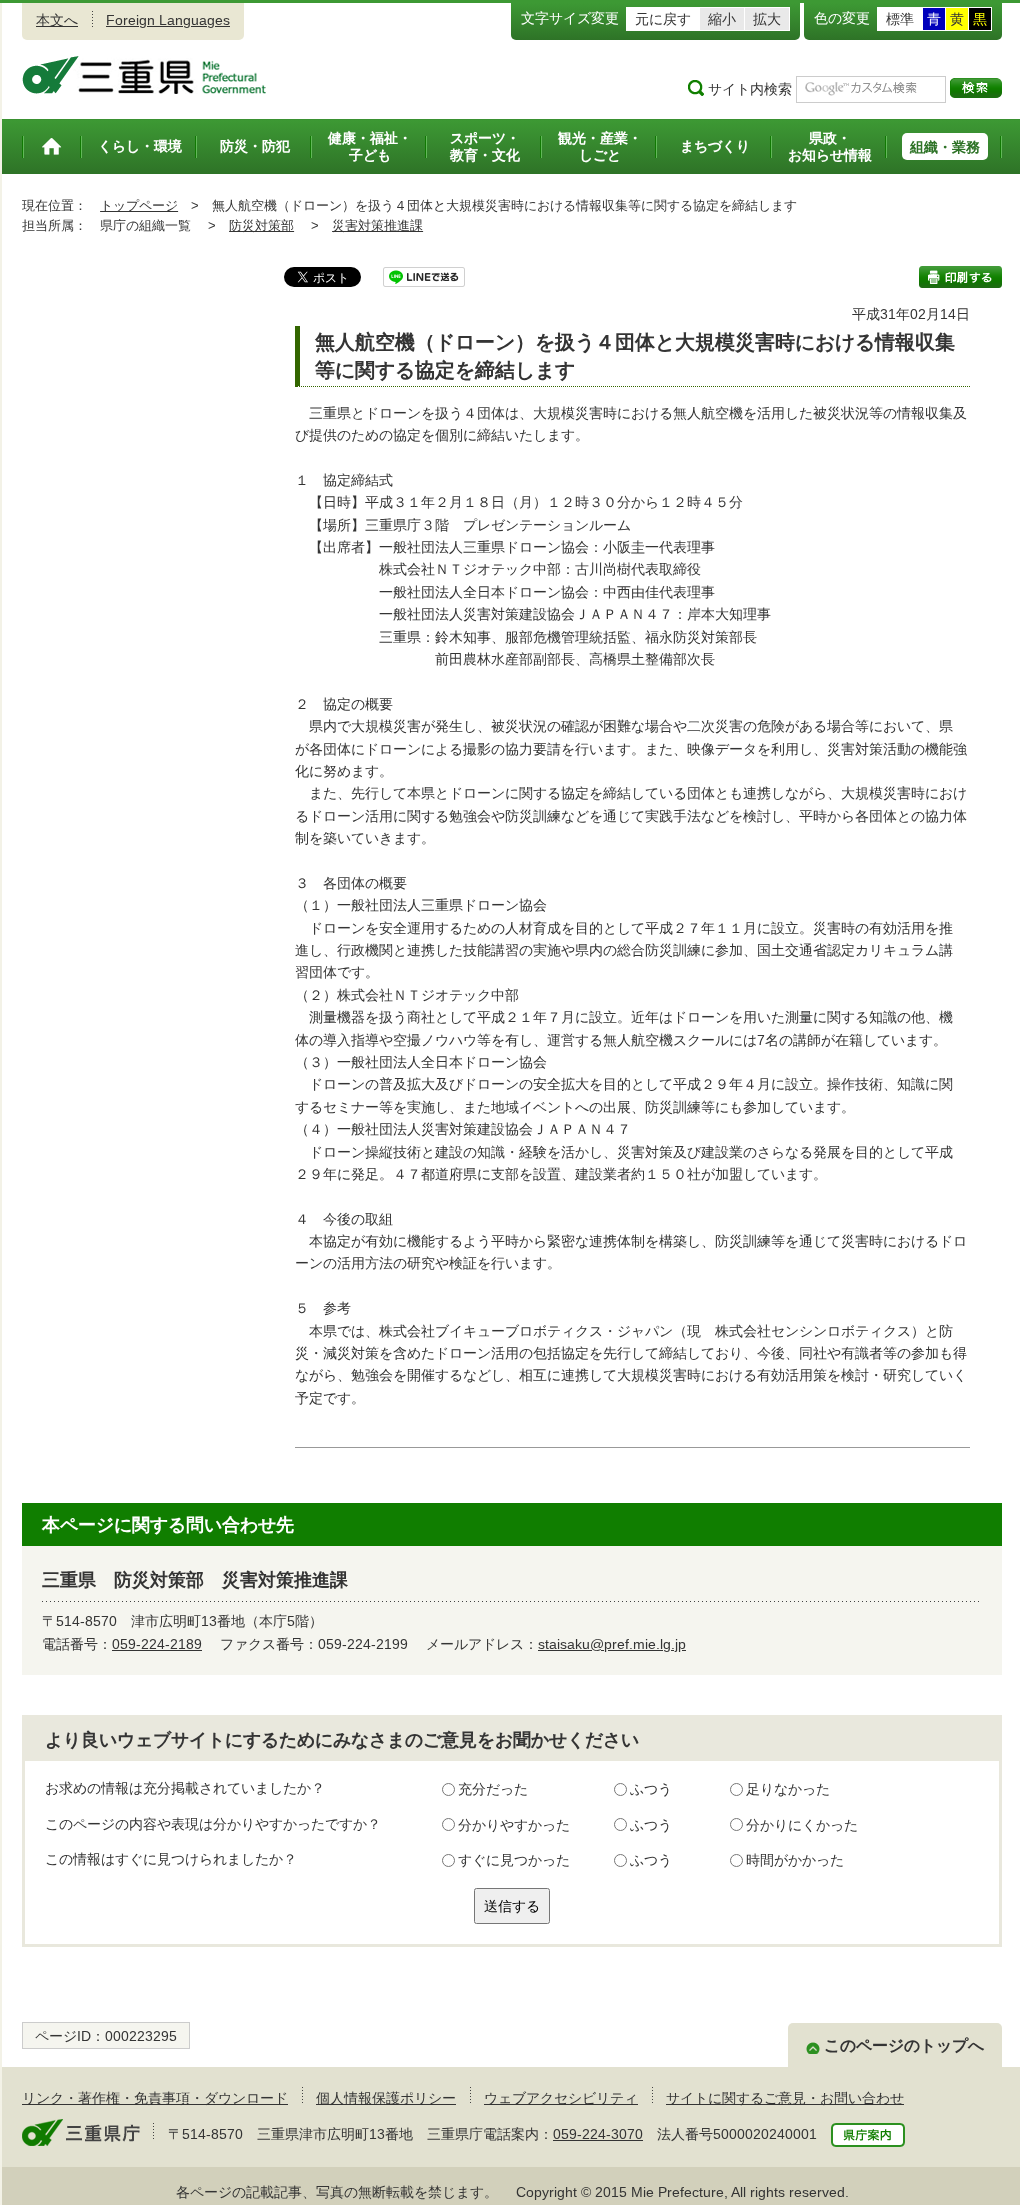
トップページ (139, 205)
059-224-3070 (598, 2134)
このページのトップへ (904, 2045)
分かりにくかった (802, 1825)
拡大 (767, 19)
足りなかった (788, 1789)
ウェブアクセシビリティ (561, 2098)
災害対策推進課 (377, 225)
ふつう (651, 1789)
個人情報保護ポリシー (386, 2098)
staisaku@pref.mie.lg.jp (612, 1644)
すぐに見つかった (514, 1860)
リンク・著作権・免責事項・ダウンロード (155, 2098)
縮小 (722, 19)
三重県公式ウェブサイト (144, 75)
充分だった (493, 1789)
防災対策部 (261, 225)
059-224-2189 (157, 1644)
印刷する (960, 277)
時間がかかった (795, 1860)
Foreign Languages (168, 20)
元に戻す (663, 19)
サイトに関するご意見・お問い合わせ (785, 2098)
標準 (900, 19)
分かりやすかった (514, 1825)
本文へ (57, 20)
